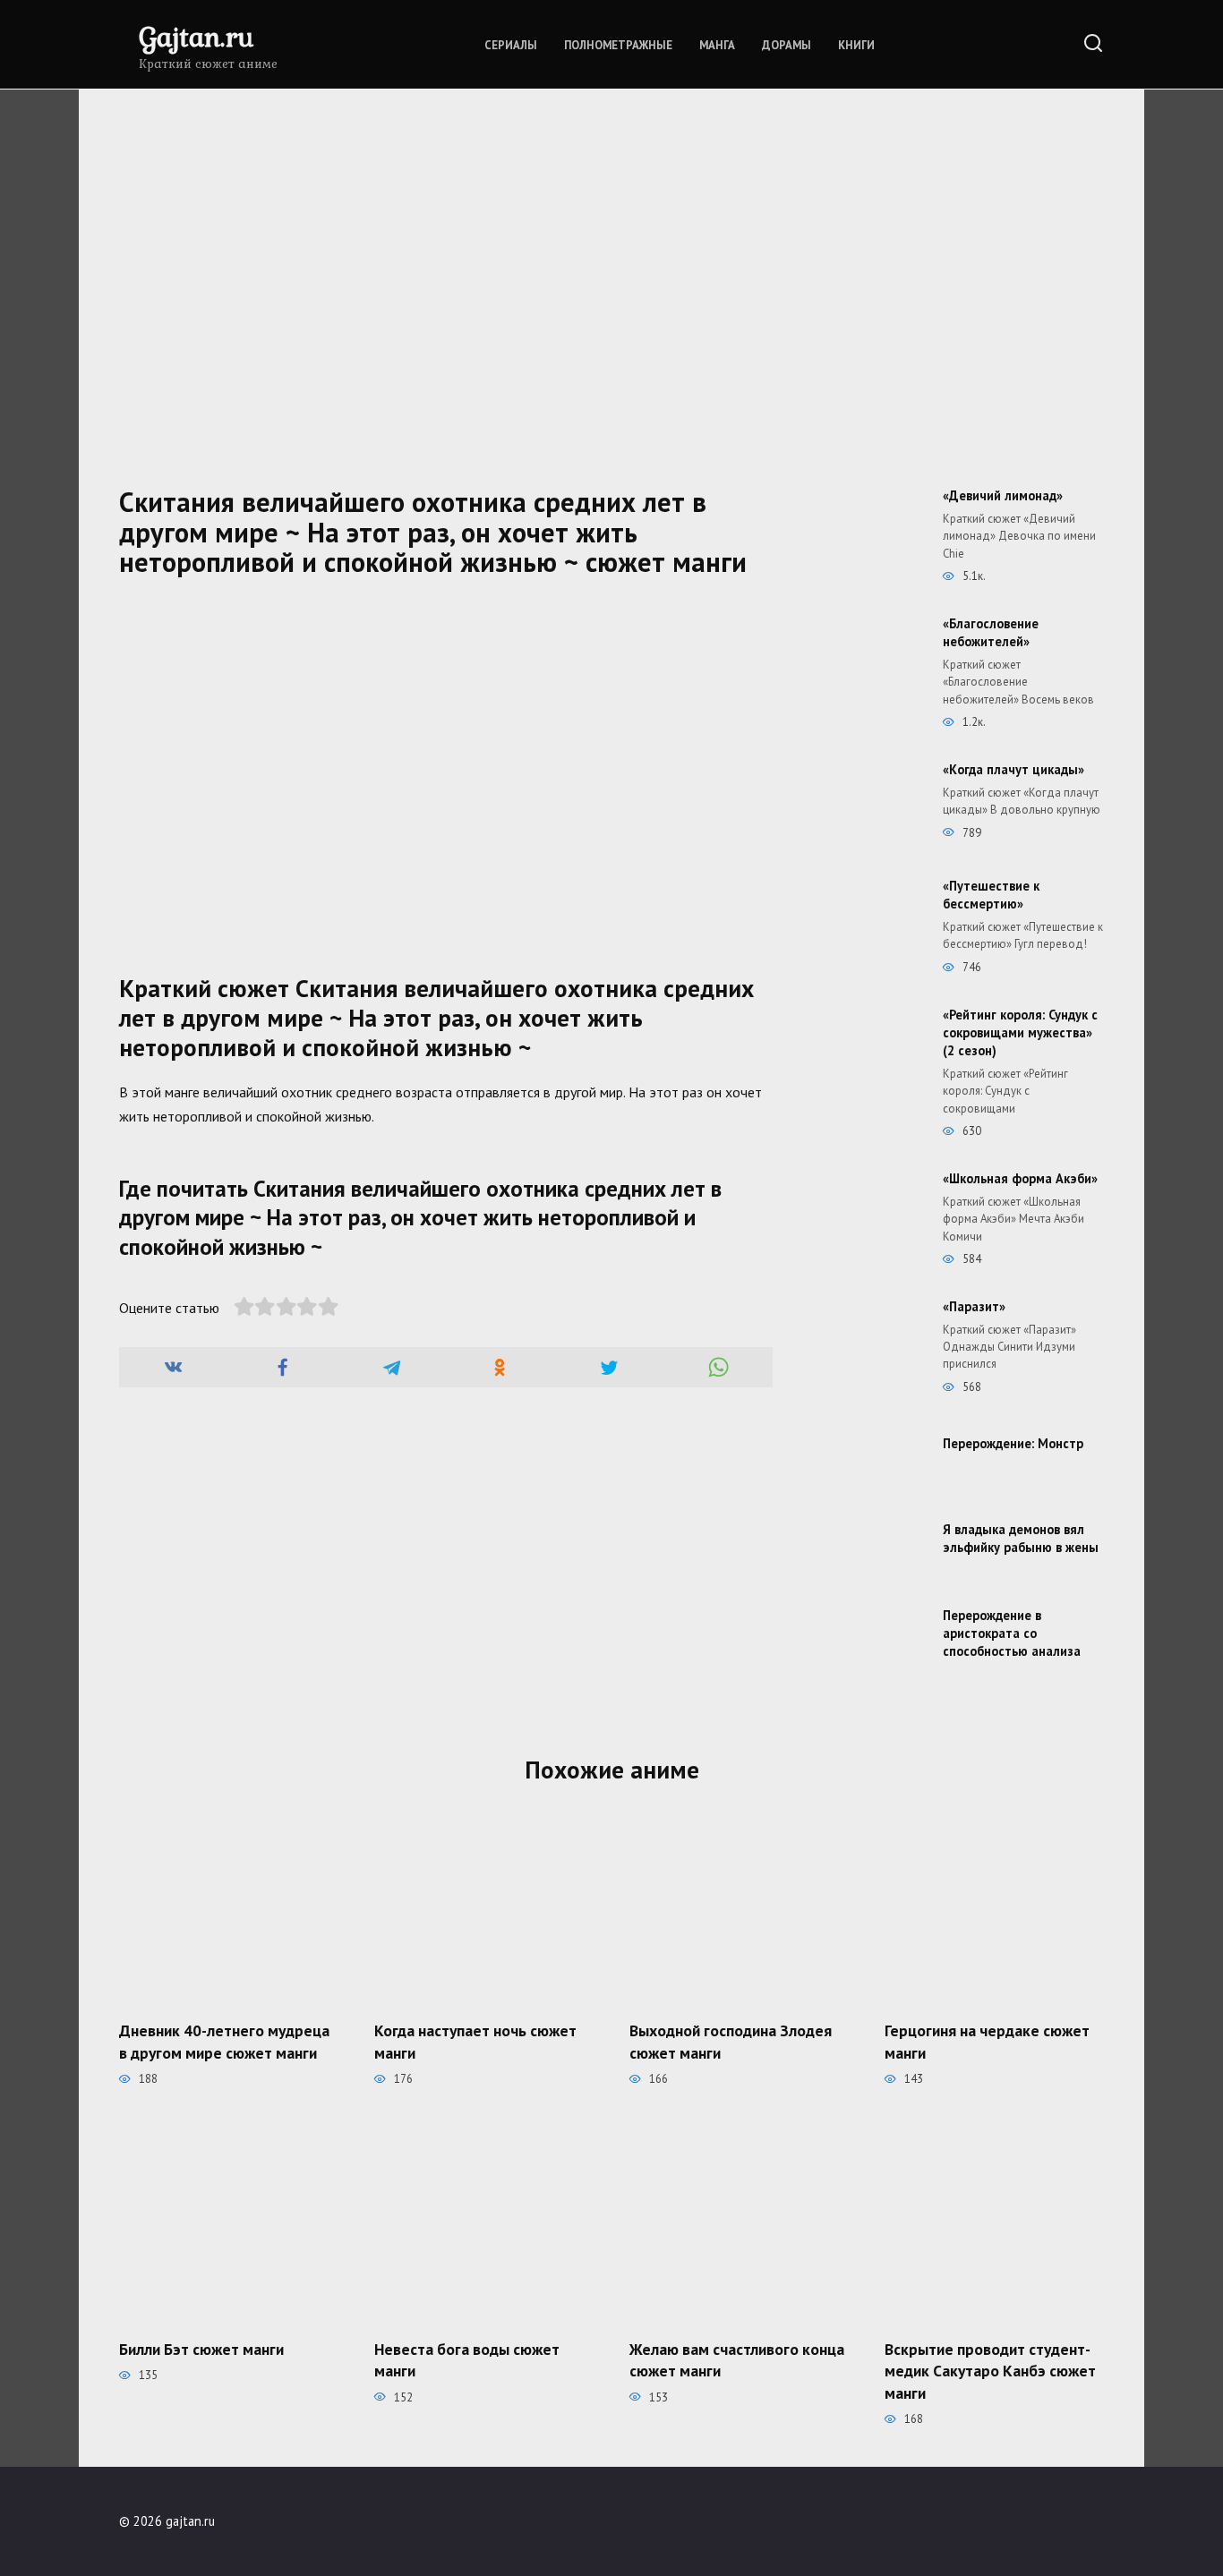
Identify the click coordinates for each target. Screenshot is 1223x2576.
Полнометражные (618, 45)
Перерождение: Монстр (1013, 1443)
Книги (856, 45)
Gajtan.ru (196, 36)
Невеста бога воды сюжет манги (467, 2359)
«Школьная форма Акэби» (1020, 1178)
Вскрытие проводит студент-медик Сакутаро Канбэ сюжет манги (990, 2370)
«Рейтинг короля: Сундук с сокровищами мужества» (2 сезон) (1020, 1032)
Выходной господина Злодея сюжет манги (731, 2042)
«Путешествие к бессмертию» (991, 895)
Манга (717, 45)
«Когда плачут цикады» (1013, 769)
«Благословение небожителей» (991, 632)
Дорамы (787, 45)
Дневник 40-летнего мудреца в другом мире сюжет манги (224, 2042)
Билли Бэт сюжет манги (201, 2348)
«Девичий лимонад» (1003, 495)
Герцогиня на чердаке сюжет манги (987, 2042)
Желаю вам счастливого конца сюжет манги (737, 2359)
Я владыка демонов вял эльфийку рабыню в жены (1021, 1538)
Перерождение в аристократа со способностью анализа (1012, 1633)
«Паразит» (974, 1306)
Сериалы (511, 45)
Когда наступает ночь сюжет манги (475, 2042)
